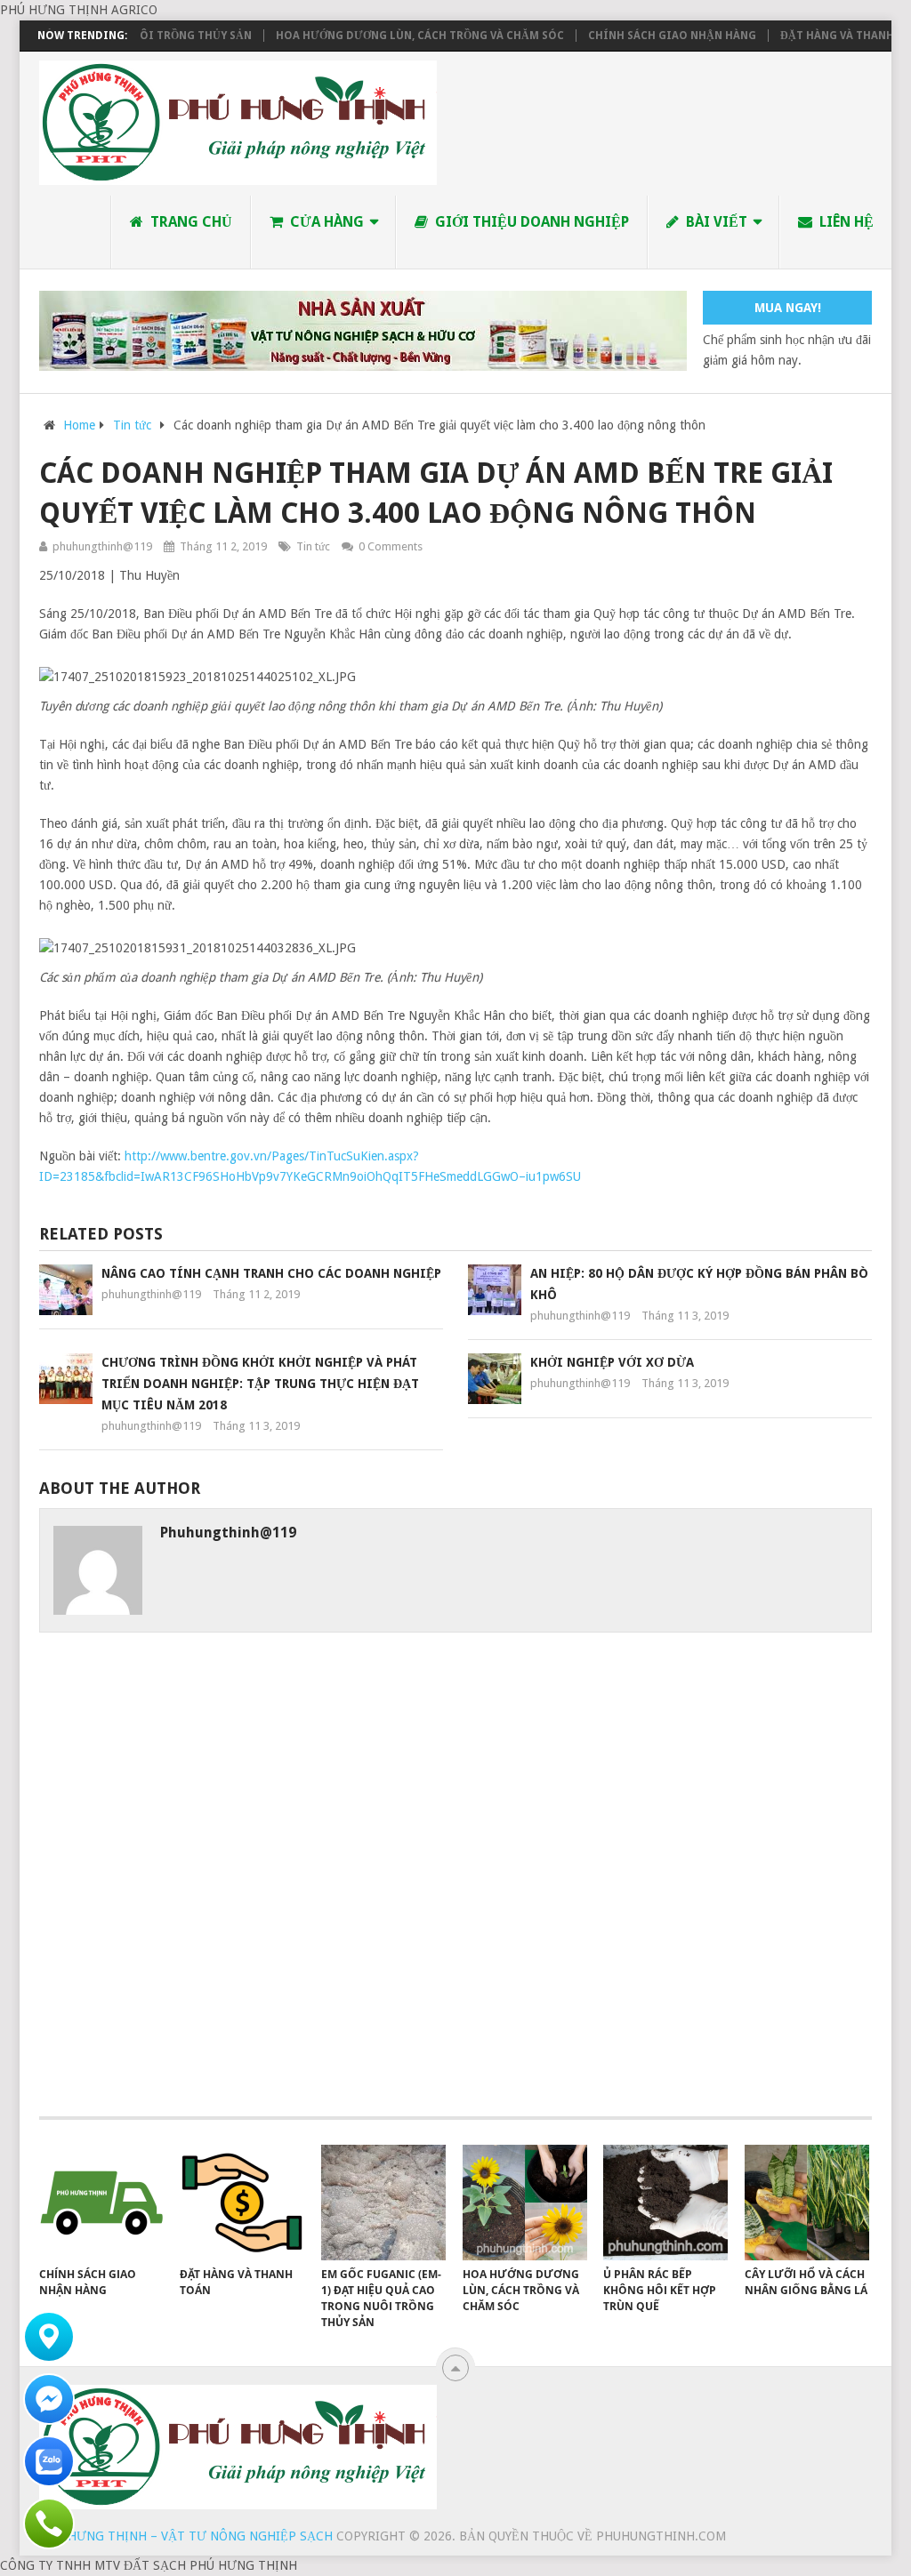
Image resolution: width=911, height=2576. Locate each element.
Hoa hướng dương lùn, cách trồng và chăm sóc (387, 36)
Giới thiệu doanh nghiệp (530, 222)
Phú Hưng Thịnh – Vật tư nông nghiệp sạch (186, 2536)
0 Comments (391, 546)
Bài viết (715, 222)
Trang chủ (189, 222)
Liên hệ (845, 222)
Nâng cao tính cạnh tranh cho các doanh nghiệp (271, 1273)
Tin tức (313, 546)
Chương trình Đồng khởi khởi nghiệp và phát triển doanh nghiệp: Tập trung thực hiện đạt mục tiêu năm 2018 (260, 1384)
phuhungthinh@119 (102, 546)
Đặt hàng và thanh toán (821, 36)
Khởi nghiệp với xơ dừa (612, 1362)
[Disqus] (456, 1882)
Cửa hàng (325, 222)
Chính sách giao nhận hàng (639, 36)
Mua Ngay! (788, 308)
